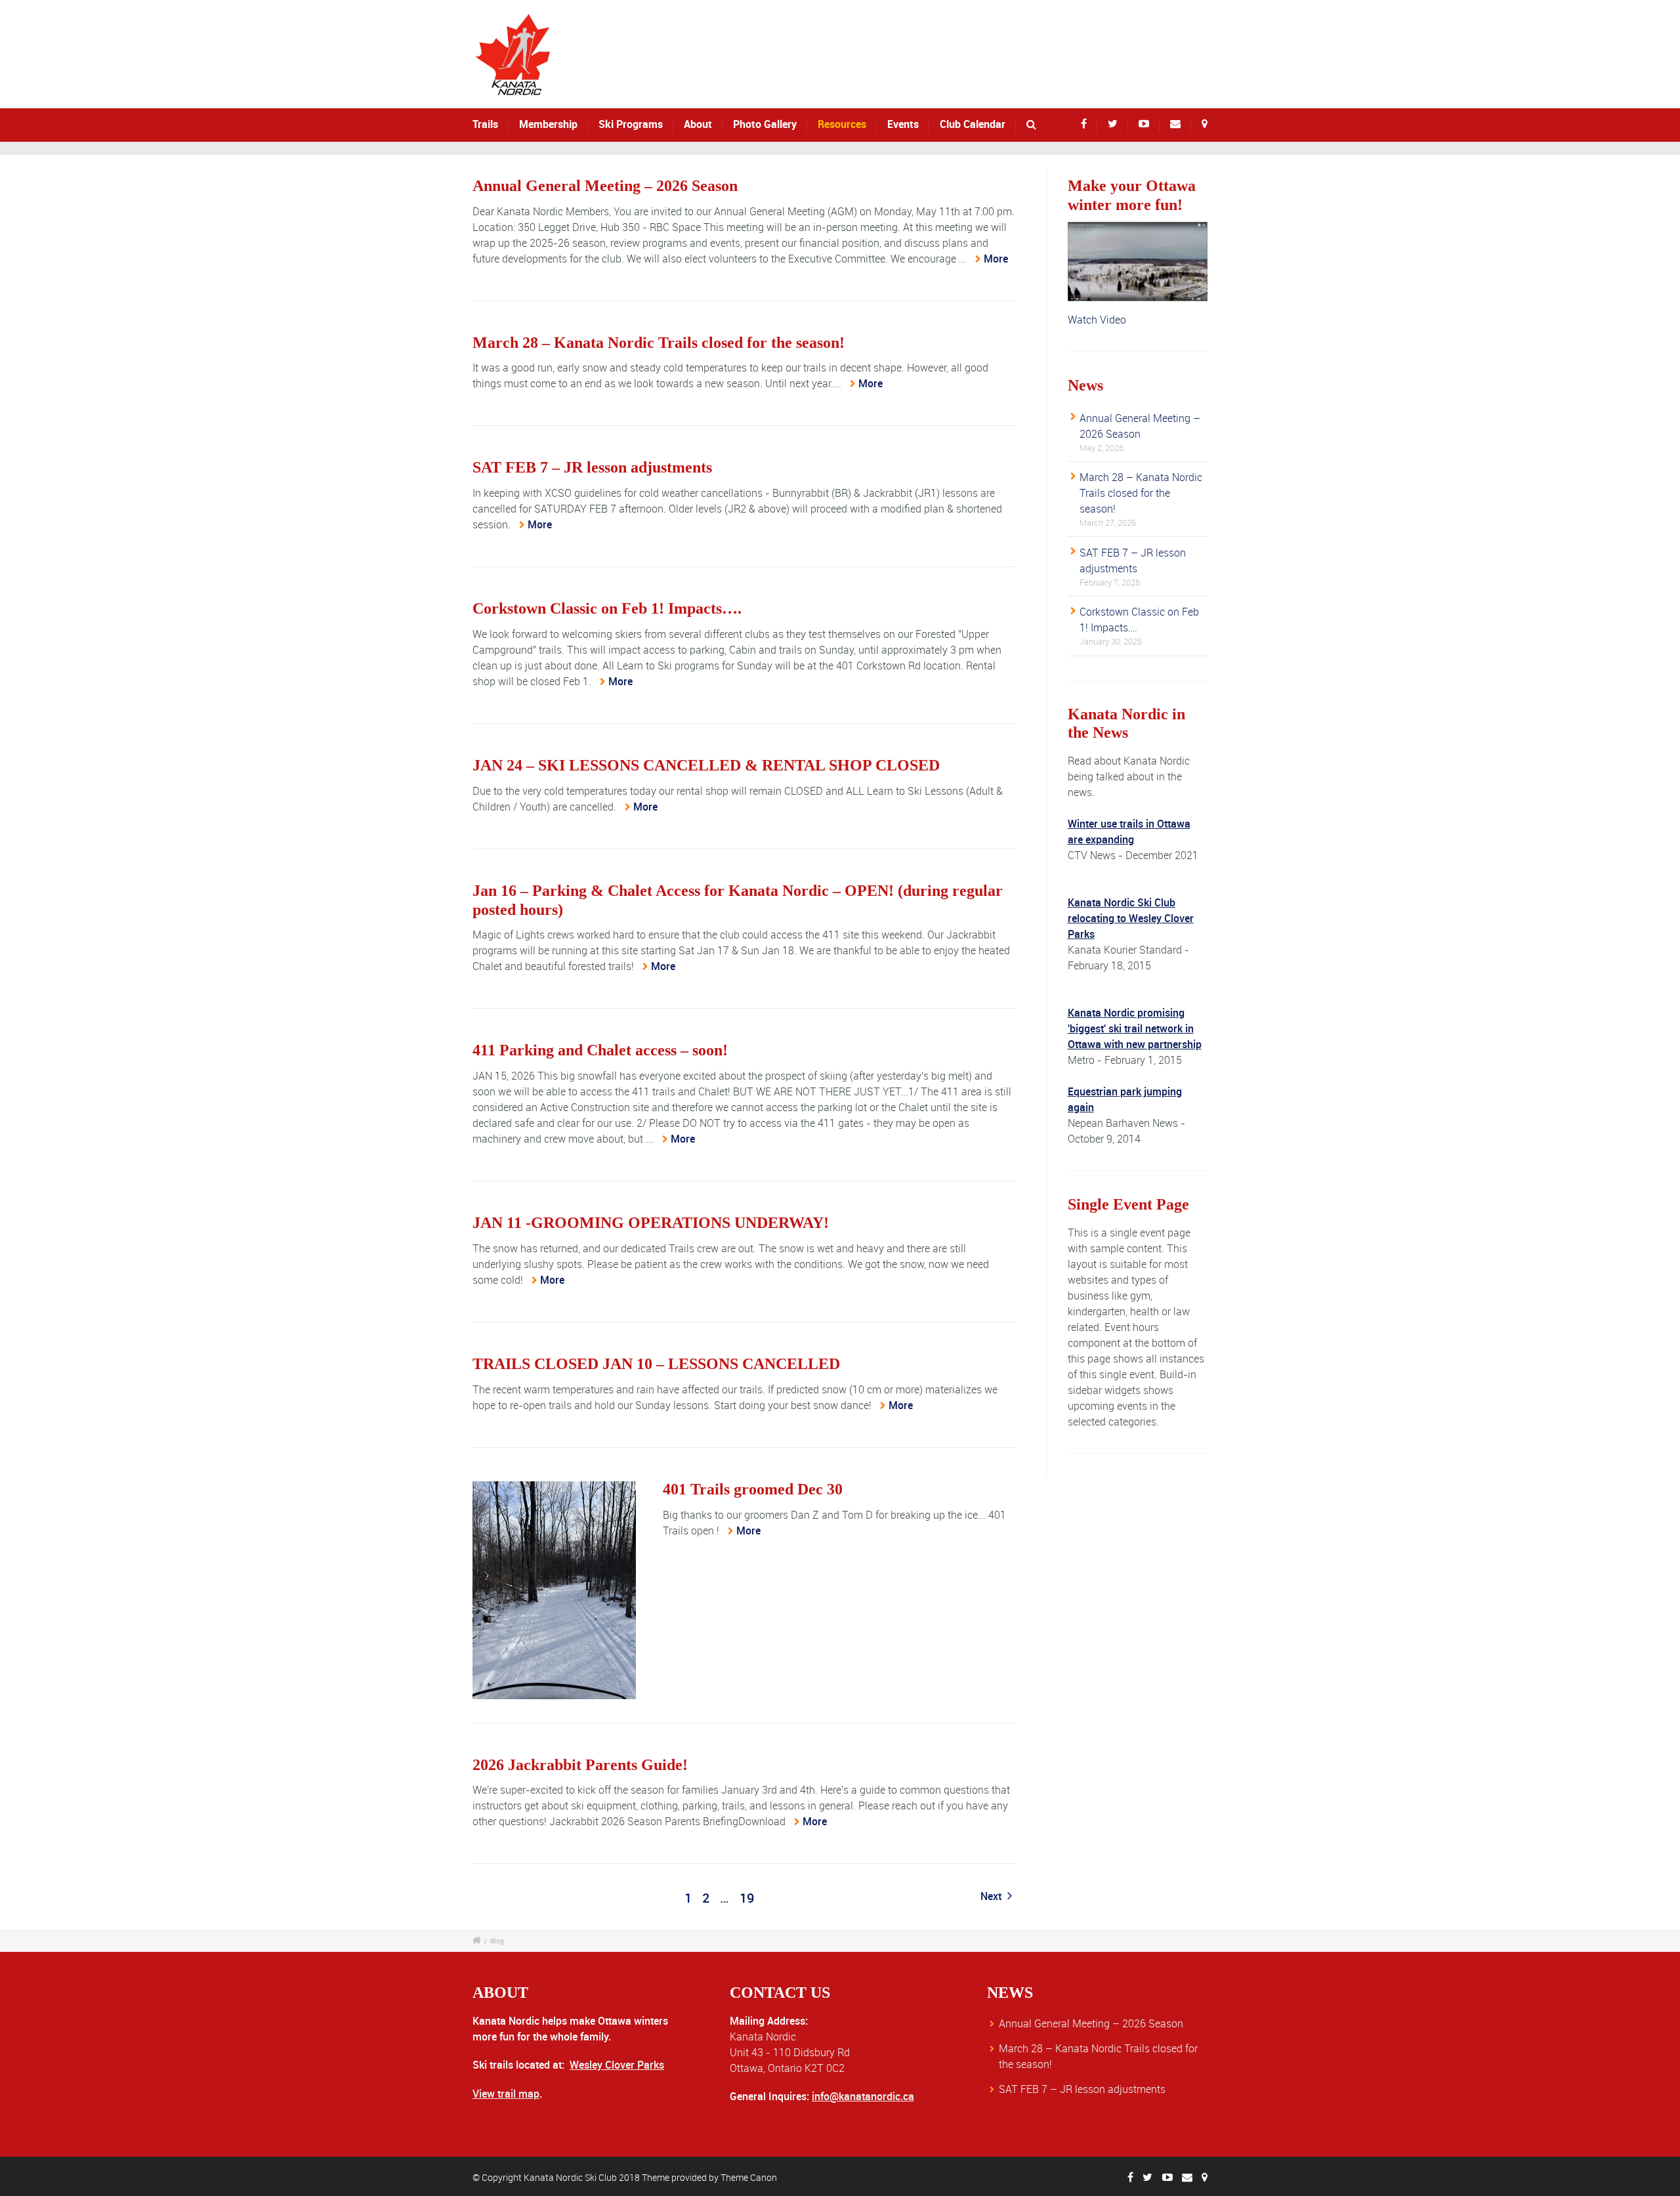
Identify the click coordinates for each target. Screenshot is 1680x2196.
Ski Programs (631, 124)
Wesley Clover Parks (617, 2065)
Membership (548, 124)
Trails (485, 124)
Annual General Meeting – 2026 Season (605, 186)
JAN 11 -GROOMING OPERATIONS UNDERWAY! (651, 1223)
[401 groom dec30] (554, 1590)
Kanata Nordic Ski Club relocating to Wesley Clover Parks (1131, 918)
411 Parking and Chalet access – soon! (600, 1050)
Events (903, 124)
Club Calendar (973, 124)
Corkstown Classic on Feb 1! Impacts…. (607, 608)
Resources (842, 124)
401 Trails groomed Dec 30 (753, 1489)
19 (747, 1898)
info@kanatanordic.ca (863, 2096)
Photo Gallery (765, 124)
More (996, 259)
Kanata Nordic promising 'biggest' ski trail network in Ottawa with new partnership (1135, 1028)
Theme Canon (749, 2177)
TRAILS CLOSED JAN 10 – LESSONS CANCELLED (656, 1364)
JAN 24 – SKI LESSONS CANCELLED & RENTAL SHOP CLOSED (706, 765)
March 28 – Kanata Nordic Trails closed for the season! (659, 343)
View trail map (506, 2094)
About (698, 124)
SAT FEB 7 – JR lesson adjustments (592, 467)
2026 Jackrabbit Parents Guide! (580, 1765)
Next (992, 1896)
